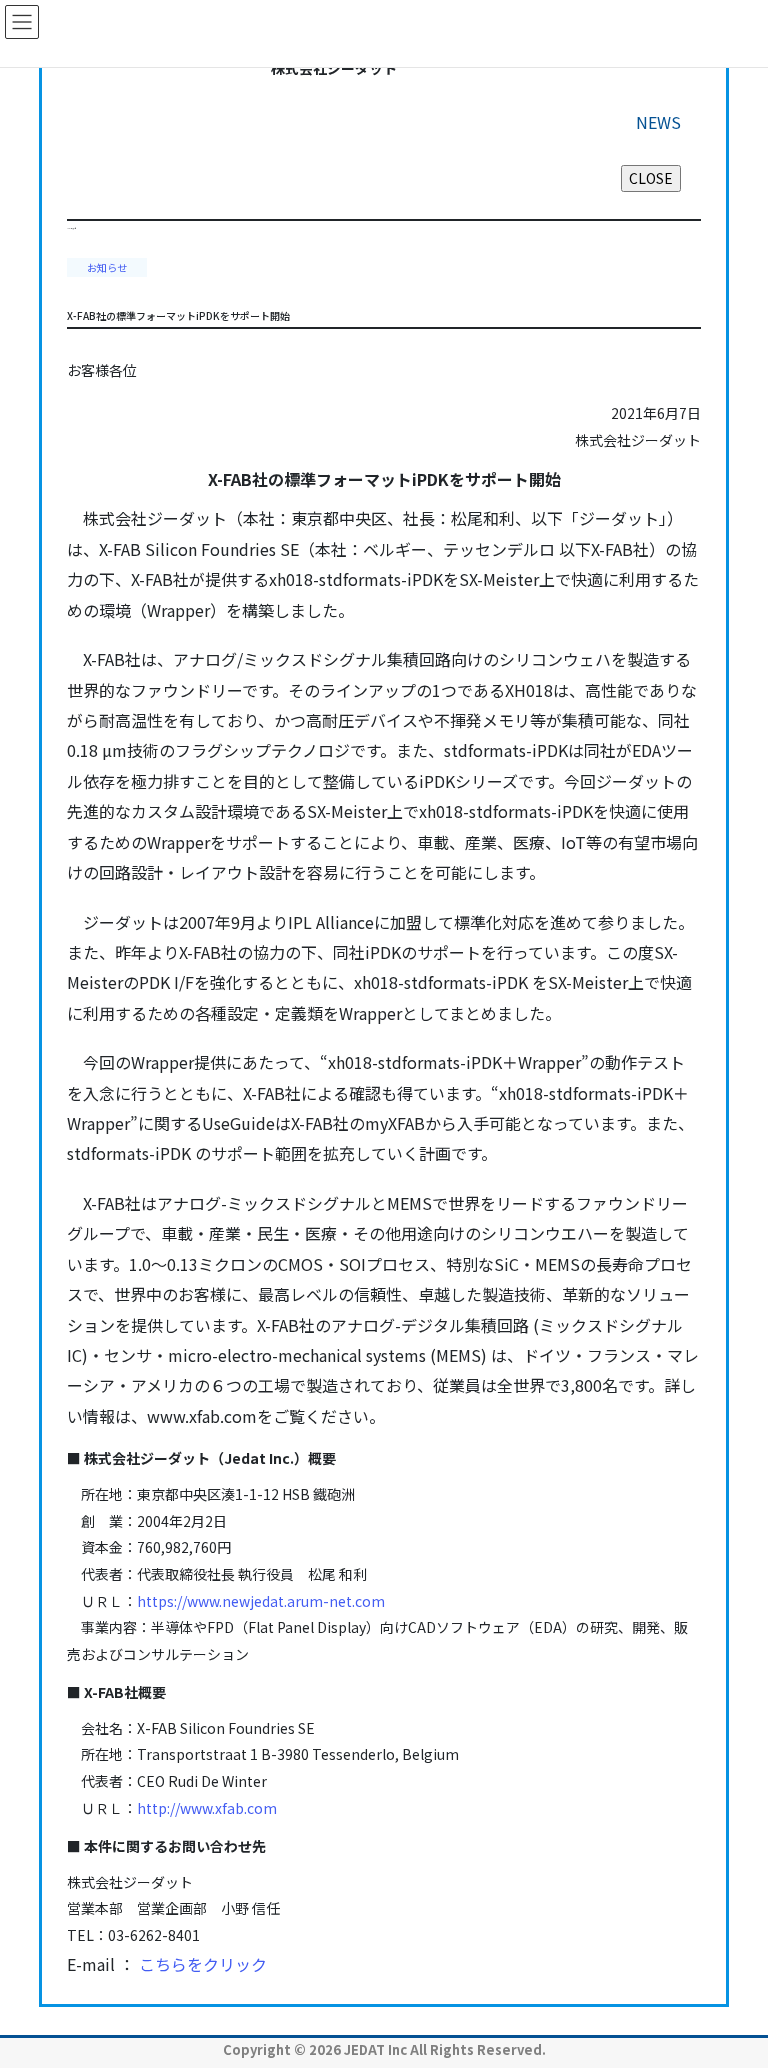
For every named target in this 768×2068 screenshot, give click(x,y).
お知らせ (107, 267)
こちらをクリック (203, 1964)
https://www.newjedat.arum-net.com (261, 1601)
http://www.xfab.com (207, 1808)
